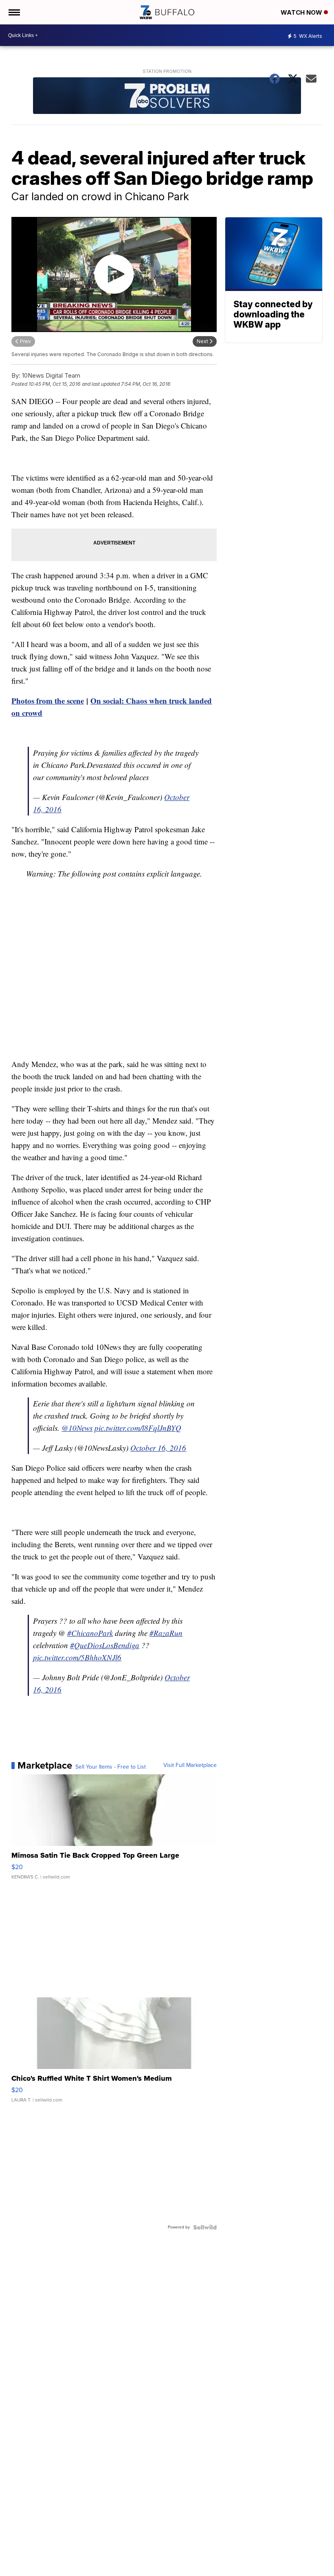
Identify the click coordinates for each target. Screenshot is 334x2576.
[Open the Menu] (14, 12)
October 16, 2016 (158, 1448)
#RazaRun (166, 1633)
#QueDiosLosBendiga (105, 1645)
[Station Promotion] (167, 97)
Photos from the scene (48, 701)
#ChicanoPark (90, 1633)
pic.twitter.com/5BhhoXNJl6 (77, 1657)
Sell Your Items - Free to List (111, 1767)
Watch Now (302, 12)
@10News (77, 1428)
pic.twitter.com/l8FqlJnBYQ (138, 1428)
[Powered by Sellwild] (205, 2227)
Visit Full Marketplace (190, 1765)
